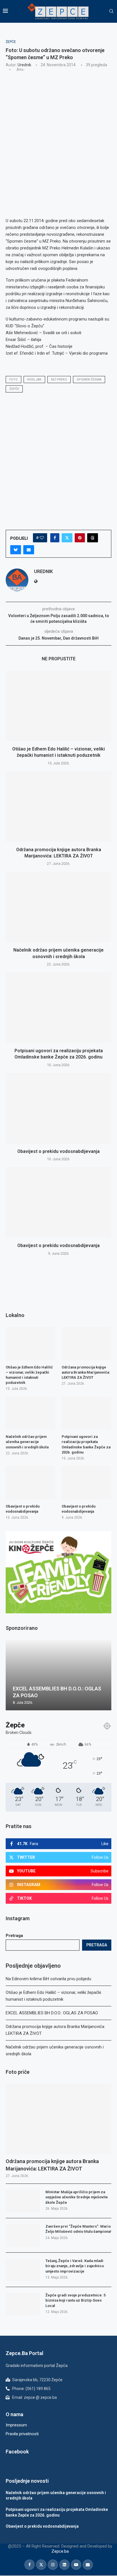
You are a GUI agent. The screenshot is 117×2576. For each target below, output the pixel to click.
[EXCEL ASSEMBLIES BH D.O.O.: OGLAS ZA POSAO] (58, 1675)
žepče (14, 389)
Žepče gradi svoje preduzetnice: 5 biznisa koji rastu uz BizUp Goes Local (76, 2300)
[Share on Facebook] (55, 538)
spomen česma (89, 380)
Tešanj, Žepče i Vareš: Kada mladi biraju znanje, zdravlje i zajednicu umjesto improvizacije (75, 2266)
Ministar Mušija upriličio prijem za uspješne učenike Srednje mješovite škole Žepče (77, 2197)
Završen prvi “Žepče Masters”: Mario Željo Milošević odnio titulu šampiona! (78, 2229)
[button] (11, 1675)
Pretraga (14, 1936)
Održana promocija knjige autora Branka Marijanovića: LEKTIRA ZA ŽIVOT (52, 2165)
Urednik (24, 65)
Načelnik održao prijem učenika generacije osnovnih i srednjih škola (27, 1442)
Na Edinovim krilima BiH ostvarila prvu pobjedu (48, 1979)
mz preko (59, 380)
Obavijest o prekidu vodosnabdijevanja (58, 1151)
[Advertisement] (58, 138)
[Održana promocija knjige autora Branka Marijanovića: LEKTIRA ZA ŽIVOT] (58, 807)
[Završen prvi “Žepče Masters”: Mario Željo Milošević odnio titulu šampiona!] (23, 2235)
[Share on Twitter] (67, 538)
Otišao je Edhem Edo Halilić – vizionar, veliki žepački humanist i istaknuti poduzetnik (29, 1375)
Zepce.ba (60, 2551)
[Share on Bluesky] (16, 550)
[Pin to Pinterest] (80, 538)
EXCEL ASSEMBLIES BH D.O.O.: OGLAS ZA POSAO (52, 2013)
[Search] (111, 11)
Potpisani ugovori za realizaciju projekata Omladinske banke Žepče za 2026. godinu (86, 1444)
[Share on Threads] (93, 538)
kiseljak (34, 380)
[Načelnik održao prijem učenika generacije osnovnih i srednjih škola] (58, 907)
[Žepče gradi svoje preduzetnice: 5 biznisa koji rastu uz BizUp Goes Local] (23, 2304)
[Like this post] (42, 538)
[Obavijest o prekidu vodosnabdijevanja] (58, 1108)
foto (13, 380)
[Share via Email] (29, 550)
